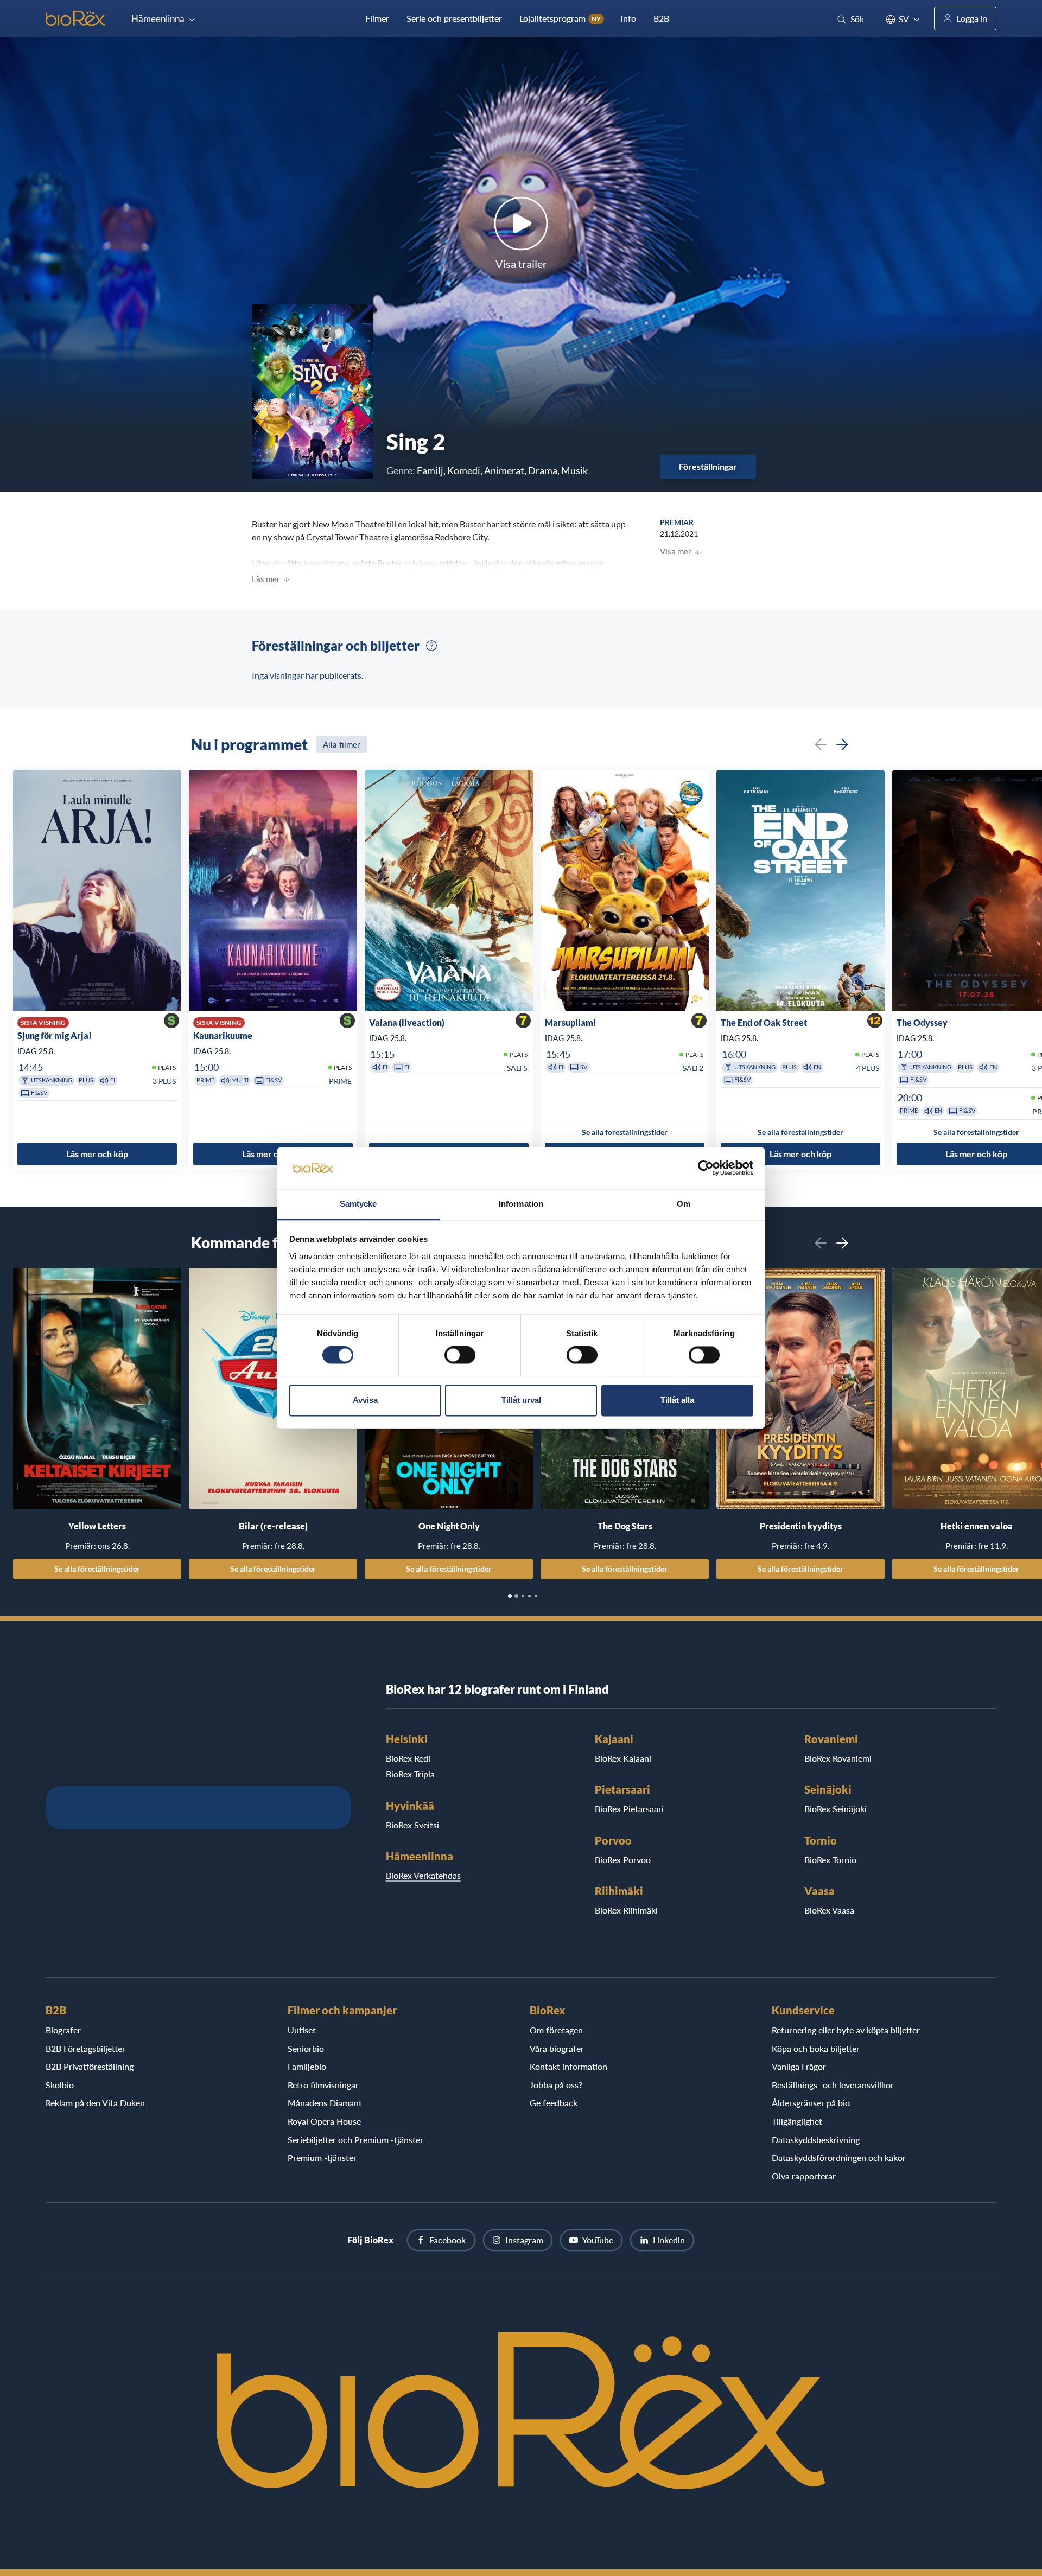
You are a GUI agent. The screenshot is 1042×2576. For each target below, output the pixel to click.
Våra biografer (557, 2048)
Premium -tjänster (322, 2157)
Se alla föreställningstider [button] (625, 1132)
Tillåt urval (521, 1400)
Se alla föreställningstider (97, 1569)
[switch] (460, 1355)
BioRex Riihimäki (626, 1910)
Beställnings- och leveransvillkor (833, 2085)
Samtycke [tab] (358, 1204)
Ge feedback (554, 2103)
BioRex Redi (408, 1758)
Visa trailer (521, 264)
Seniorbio (306, 2048)
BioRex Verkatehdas (423, 1875)
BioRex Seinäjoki (835, 1809)
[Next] (842, 744)
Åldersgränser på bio (811, 2103)
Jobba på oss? (556, 2085)
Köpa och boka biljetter (816, 2048)
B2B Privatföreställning (90, 2066)
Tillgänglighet (797, 2121)
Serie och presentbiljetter (454, 18)
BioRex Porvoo (623, 1860)
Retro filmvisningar (323, 2085)
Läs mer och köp (97, 1154)
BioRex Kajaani (623, 1758)
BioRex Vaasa (829, 1910)
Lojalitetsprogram (560, 18)
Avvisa (365, 1400)
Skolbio (60, 2085)
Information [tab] (521, 1204)
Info (628, 18)
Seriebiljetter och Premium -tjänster (355, 2140)
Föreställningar (708, 466)
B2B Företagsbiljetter (85, 2048)
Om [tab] (684, 1204)
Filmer (377, 18)
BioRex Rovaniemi (838, 1758)
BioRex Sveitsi (412, 1825)
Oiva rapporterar (804, 2176)
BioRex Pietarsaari (629, 1809)
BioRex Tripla (410, 1774)
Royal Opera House (324, 2121)
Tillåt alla (677, 1400)
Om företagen (556, 2030)
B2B (661, 18)
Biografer (63, 2030)
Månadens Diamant (325, 2103)
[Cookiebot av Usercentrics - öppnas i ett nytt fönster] (706, 1168)
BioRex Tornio (830, 1860)
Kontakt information (568, 2066)
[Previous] (821, 744)
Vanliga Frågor (799, 2066)
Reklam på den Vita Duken (95, 2103)
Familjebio (307, 2066)
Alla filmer (342, 744)
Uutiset (302, 2030)
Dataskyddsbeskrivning (816, 2140)
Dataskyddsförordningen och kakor (839, 2157)
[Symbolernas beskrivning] (431, 646)
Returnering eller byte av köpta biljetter (846, 2030)
